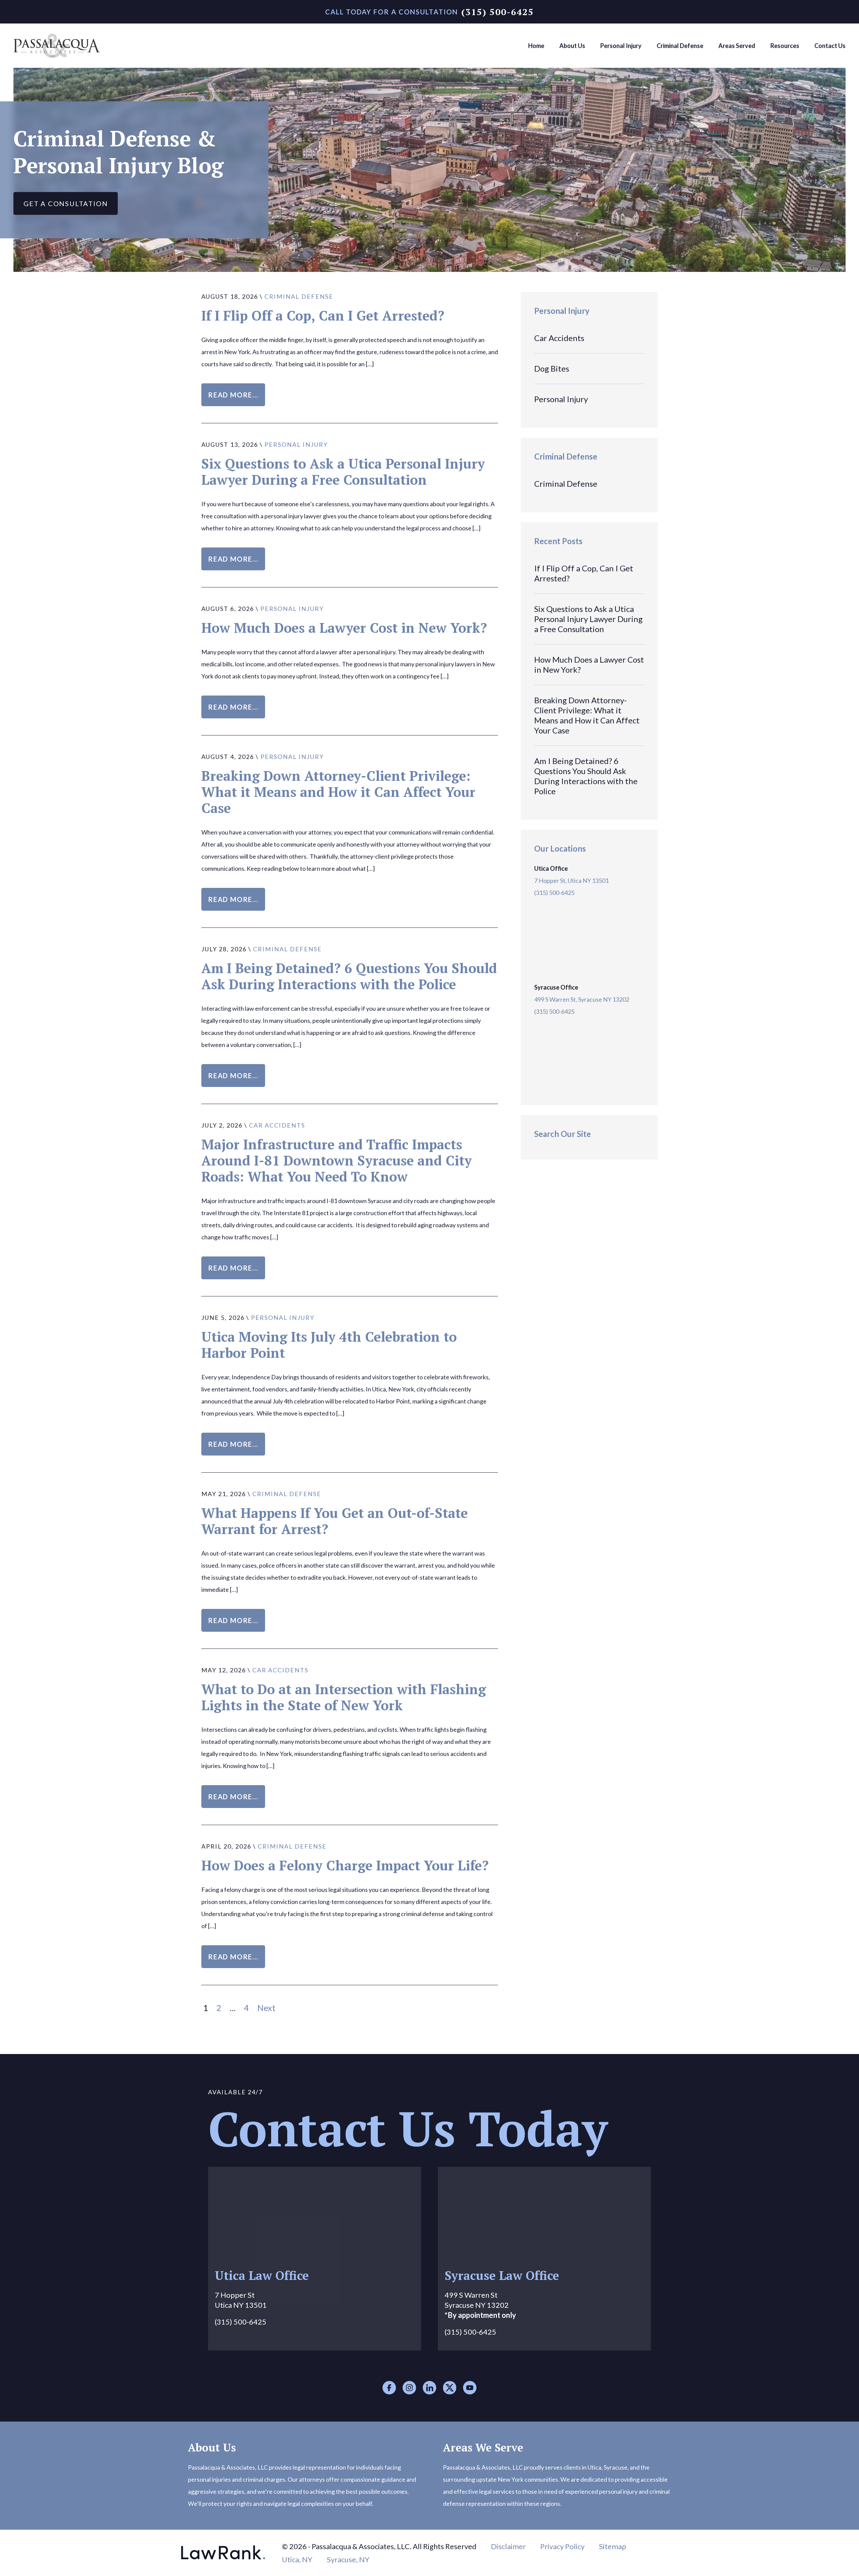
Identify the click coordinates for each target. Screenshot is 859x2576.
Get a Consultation (66, 203)
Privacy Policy (562, 2546)
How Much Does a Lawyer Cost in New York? (344, 628)
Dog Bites (552, 368)
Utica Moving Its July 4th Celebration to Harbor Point (329, 1345)
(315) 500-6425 (498, 12)
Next (266, 2008)
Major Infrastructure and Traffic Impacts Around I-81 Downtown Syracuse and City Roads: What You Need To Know (337, 1160)
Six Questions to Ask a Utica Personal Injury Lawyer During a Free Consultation (343, 471)
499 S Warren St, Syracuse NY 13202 (582, 999)
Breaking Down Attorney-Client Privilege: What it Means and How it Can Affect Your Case (338, 792)
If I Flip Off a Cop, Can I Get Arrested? (323, 315)
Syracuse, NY (348, 2559)
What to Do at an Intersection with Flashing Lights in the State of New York (344, 1697)
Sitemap (613, 2546)
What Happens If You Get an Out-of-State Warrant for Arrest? (335, 1521)
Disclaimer (508, 2546)
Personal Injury (296, 444)
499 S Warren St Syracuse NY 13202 (480, 2305)
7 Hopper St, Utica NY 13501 (571, 880)
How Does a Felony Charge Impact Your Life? (345, 1865)
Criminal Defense (299, 296)
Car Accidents (277, 1125)
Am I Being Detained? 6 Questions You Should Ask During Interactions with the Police (349, 976)
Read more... (233, 395)
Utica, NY (297, 2559)
